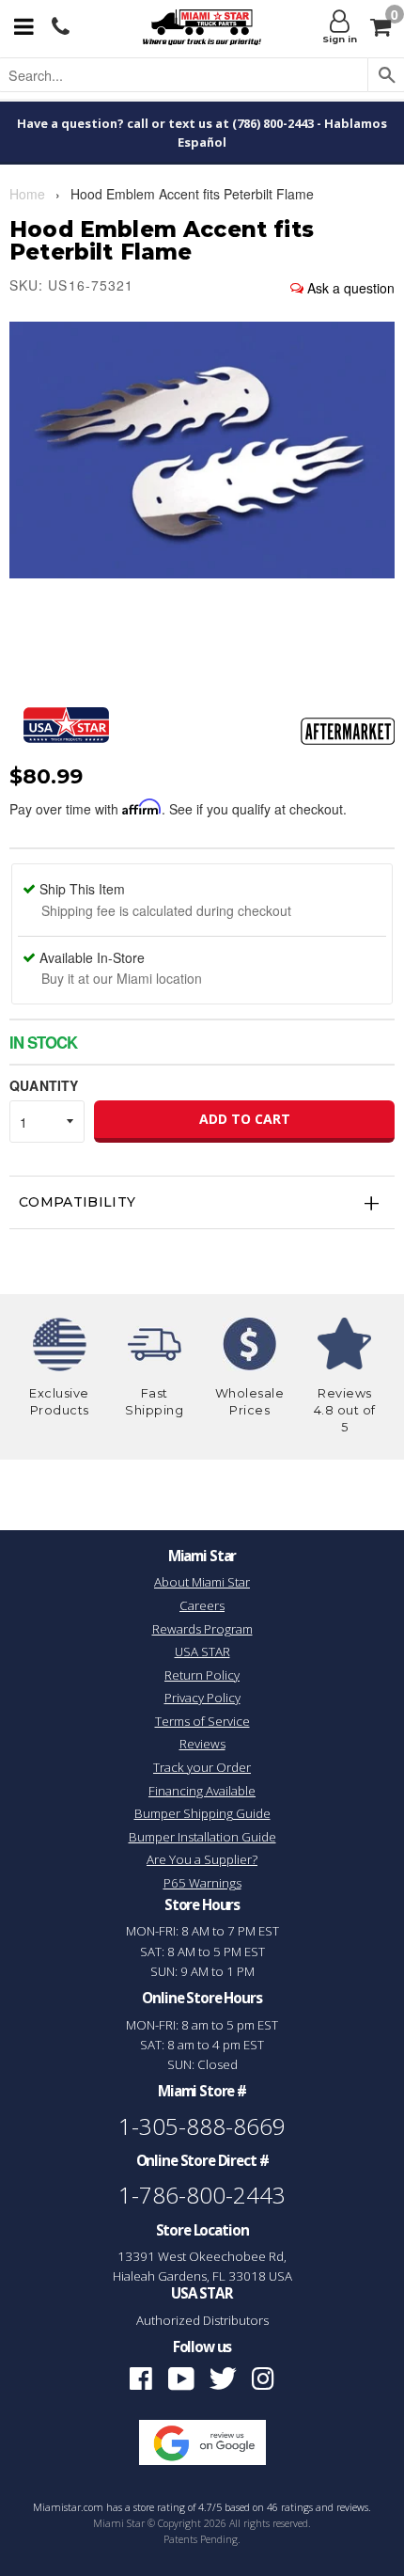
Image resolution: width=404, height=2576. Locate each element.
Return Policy (202, 1675)
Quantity (44, 1085)
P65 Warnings (202, 1883)
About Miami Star (202, 1582)
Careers (202, 1605)
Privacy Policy (202, 1698)
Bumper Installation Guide (202, 1837)
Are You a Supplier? (202, 1859)
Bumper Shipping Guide (202, 1813)
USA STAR (202, 1651)
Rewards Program (202, 1629)
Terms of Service (202, 1721)
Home (27, 194)
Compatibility (78, 1202)
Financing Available (202, 1791)
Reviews (202, 1744)
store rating (159, 2507)
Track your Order (202, 1767)
